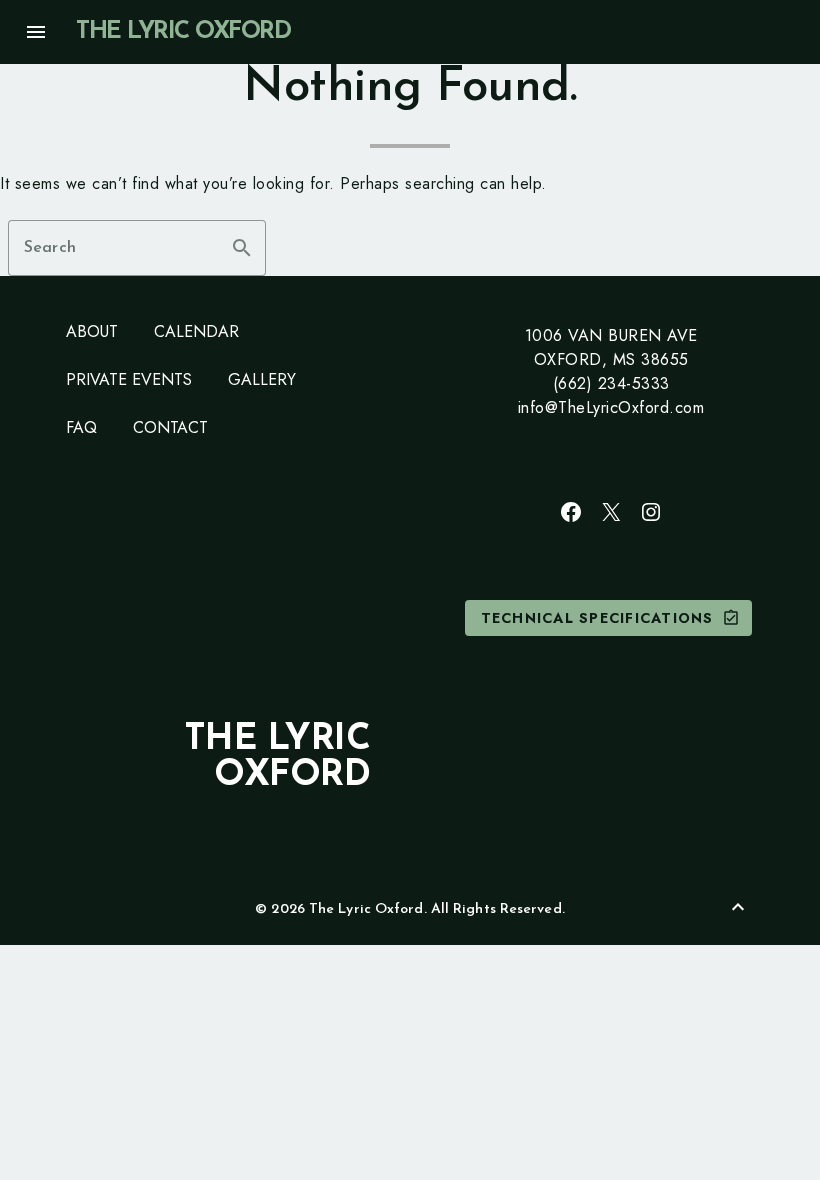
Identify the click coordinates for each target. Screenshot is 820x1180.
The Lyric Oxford (183, 32)
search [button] (242, 248)
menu (36, 32)
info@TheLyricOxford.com (611, 407)
